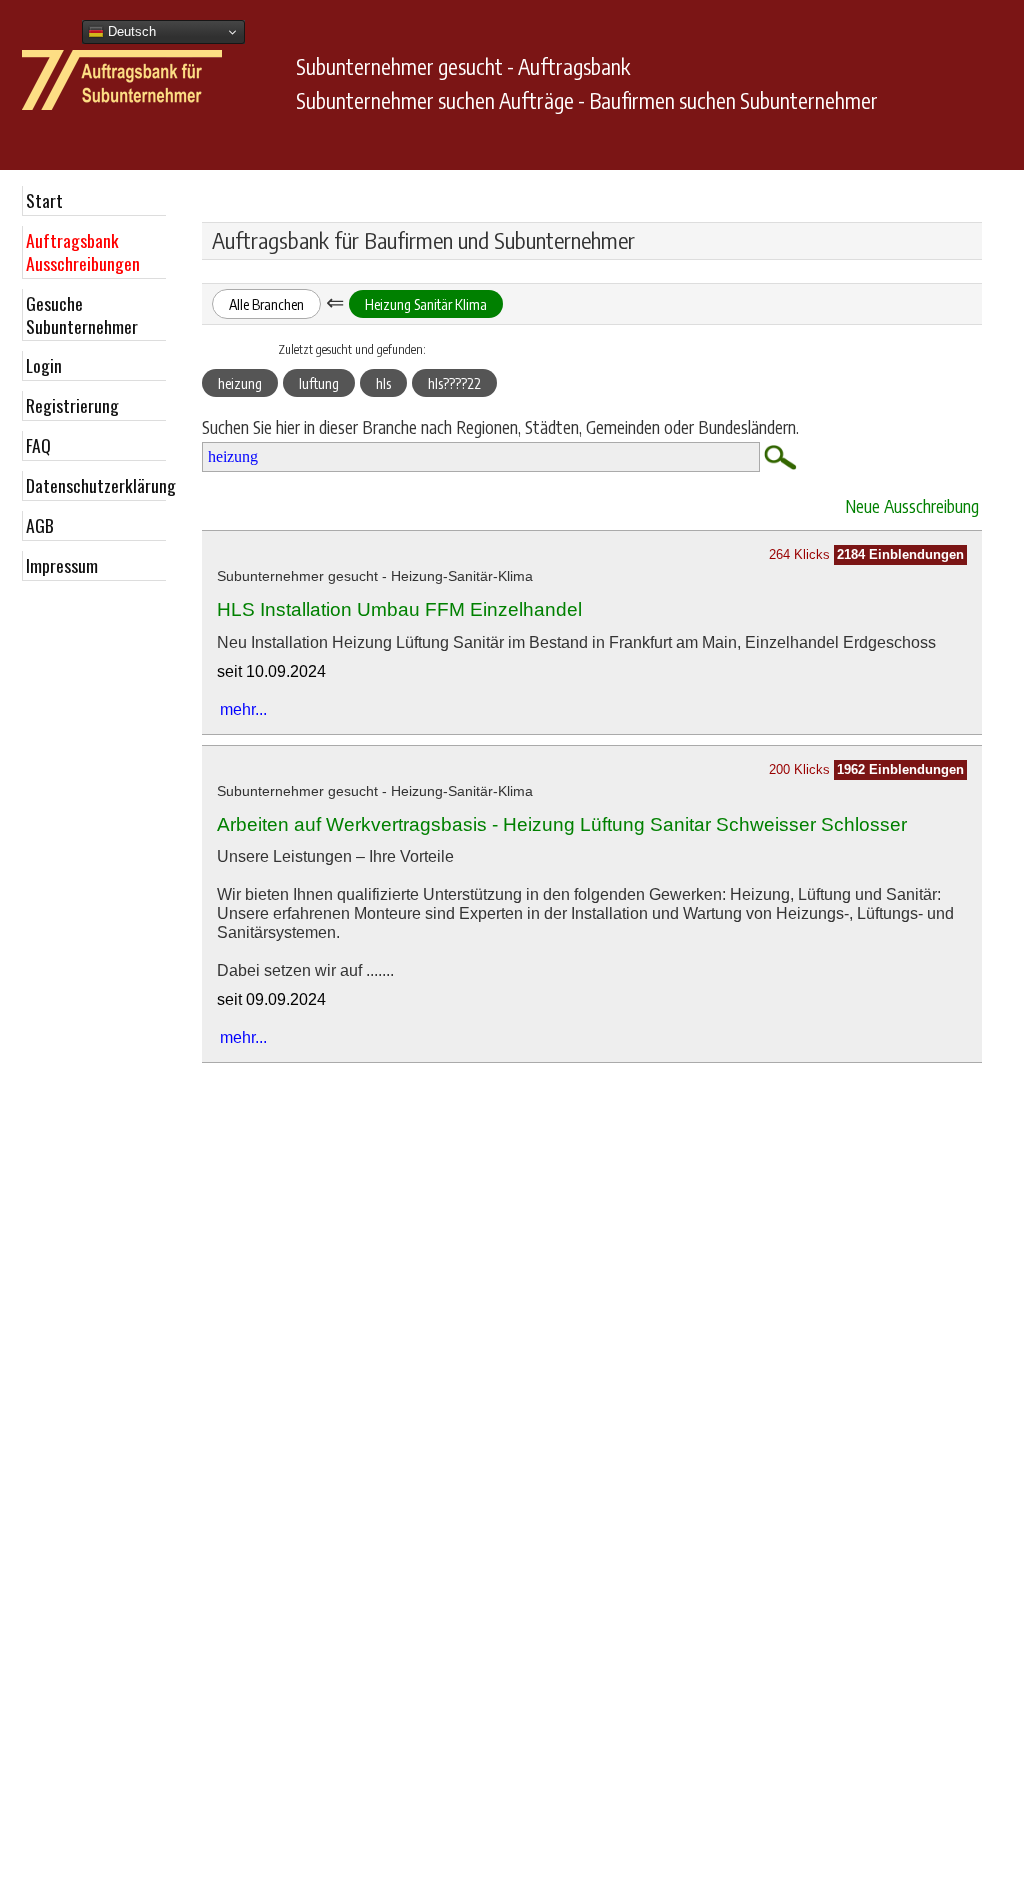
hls (383, 383)
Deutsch (130, 31)
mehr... (243, 709)
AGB (40, 525)
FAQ (38, 445)
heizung (240, 383)
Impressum (62, 565)
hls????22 (454, 383)
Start (44, 200)
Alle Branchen (266, 304)
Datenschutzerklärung (96, 485)
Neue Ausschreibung (912, 506)
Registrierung (72, 405)
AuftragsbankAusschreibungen (83, 251)
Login (44, 365)
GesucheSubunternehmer (82, 314)
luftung (319, 383)
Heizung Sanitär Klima (426, 304)
